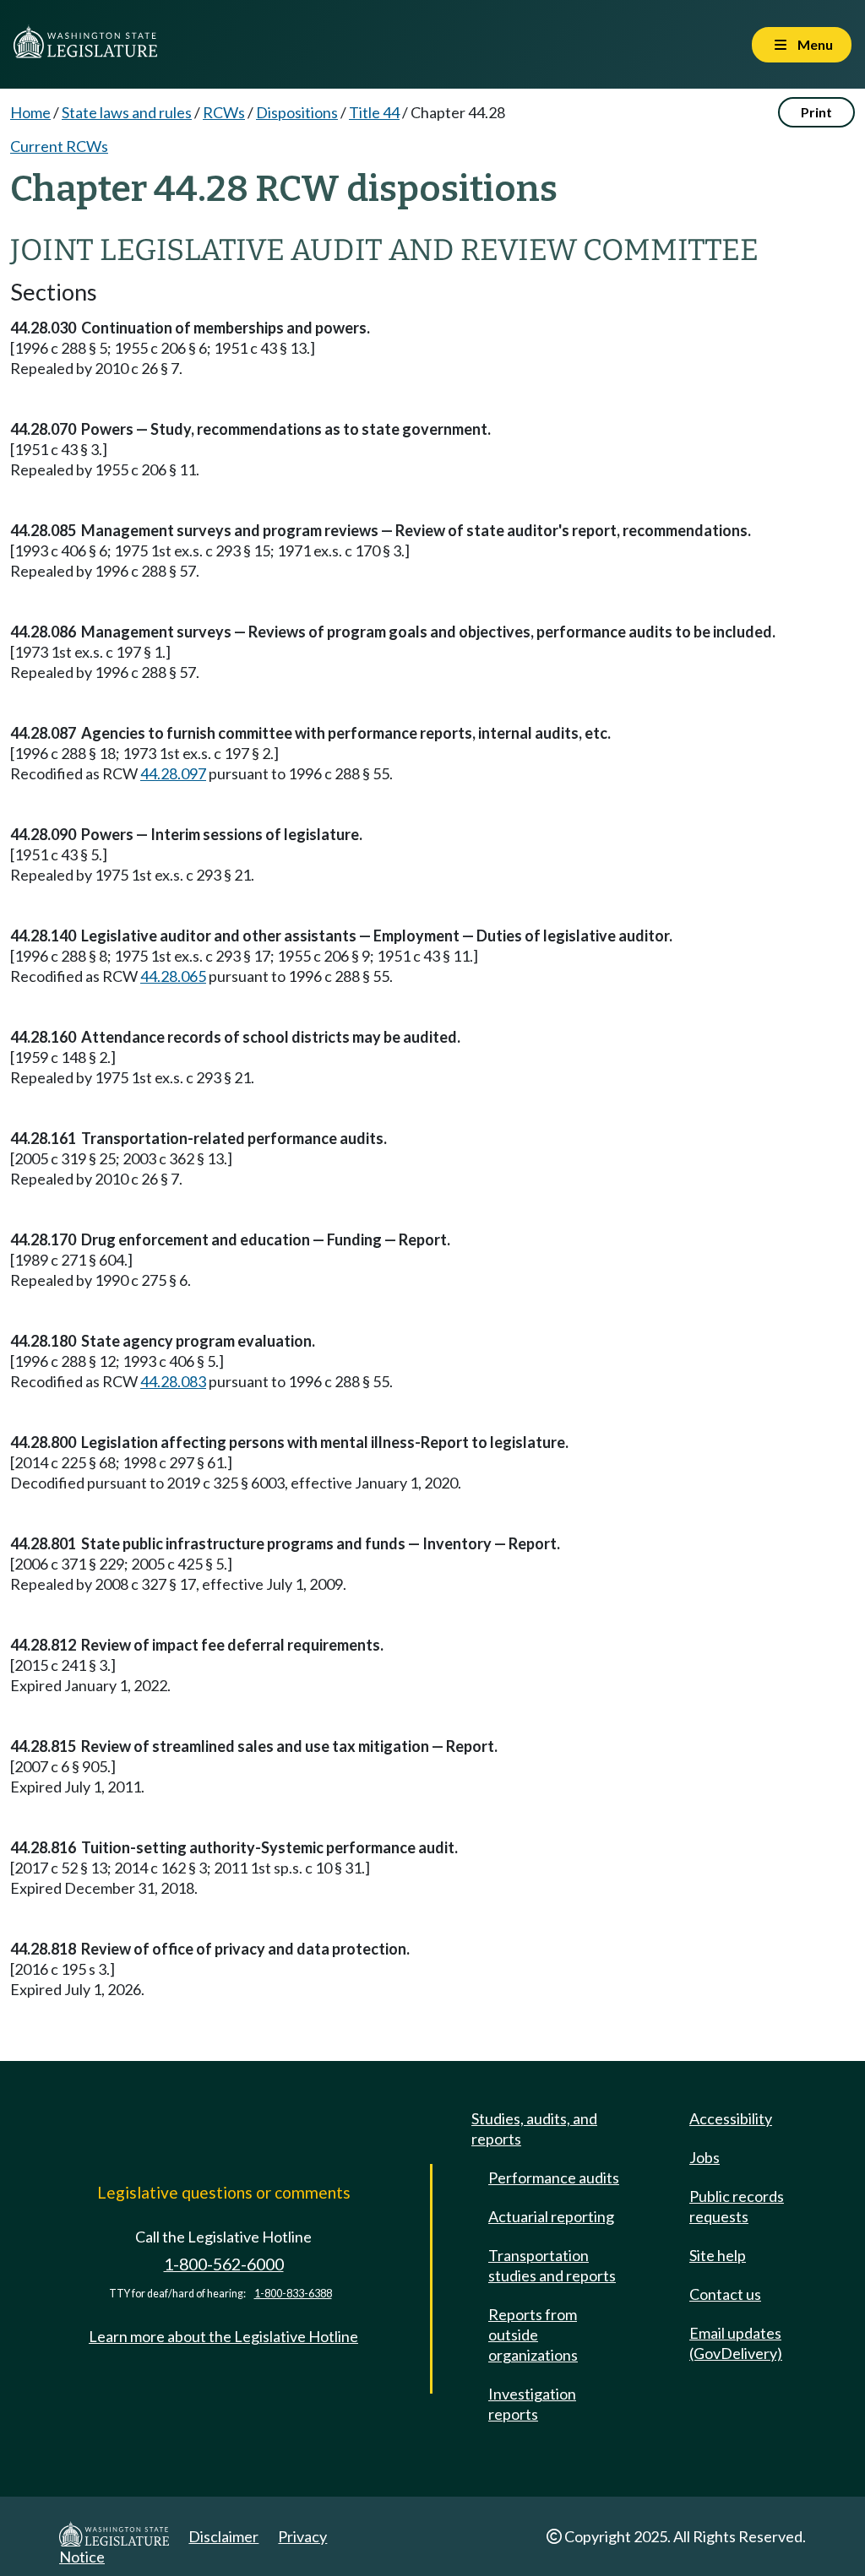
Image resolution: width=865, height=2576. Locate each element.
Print (816, 112)
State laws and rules (127, 112)
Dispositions (297, 112)
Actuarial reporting (551, 2216)
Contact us (725, 2294)
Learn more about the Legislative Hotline (223, 2336)
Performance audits (554, 2177)
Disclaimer (223, 2536)
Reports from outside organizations (533, 2335)
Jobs (705, 2157)
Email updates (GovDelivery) (736, 2343)
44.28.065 (173, 976)
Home (30, 112)
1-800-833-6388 (293, 2294)
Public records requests (737, 2206)
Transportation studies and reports (552, 2265)
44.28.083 (173, 1381)
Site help (718, 2255)
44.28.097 (173, 773)
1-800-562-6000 (224, 2264)
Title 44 (374, 112)
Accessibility (731, 2118)
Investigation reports (532, 2404)
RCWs (224, 112)
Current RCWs (59, 146)
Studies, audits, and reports (534, 2129)
